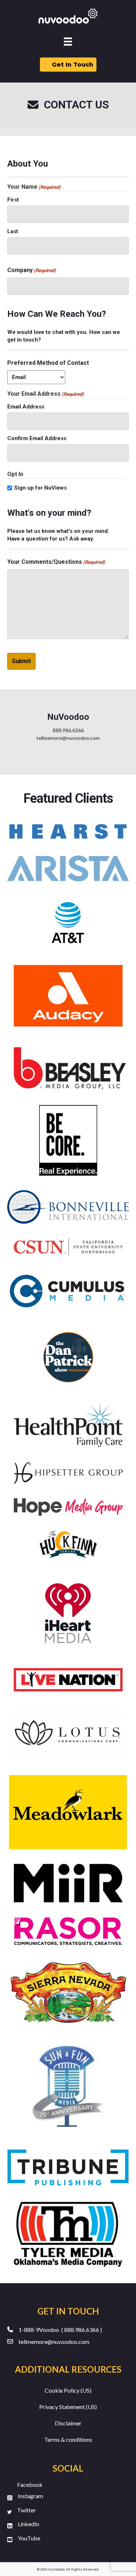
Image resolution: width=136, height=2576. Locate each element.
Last (13, 231)
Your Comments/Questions (56, 562)
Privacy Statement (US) (68, 2407)
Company (32, 270)
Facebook (30, 2485)
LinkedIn (28, 2524)
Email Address (26, 407)
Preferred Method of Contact (48, 363)
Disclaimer (68, 2423)
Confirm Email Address (37, 438)
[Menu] (68, 42)
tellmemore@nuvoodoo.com (54, 2342)
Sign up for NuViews (40, 488)
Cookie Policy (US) (68, 2390)
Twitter (26, 2510)
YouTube (29, 2538)
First (13, 200)
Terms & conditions (68, 2439)
